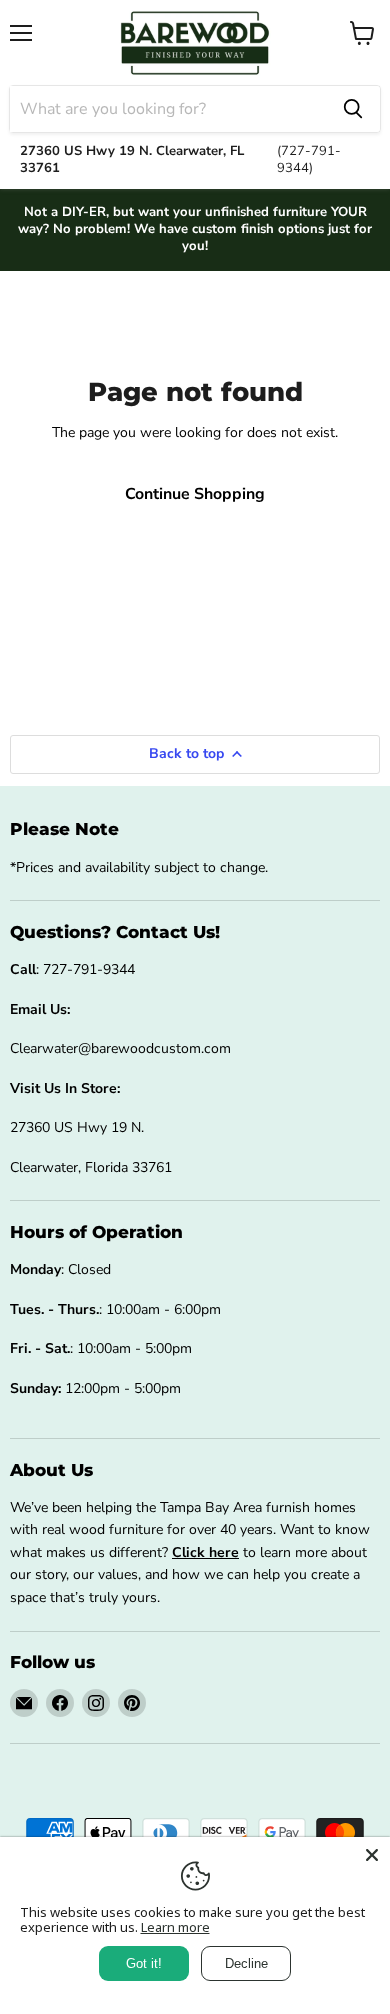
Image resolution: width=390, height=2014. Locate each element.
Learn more (175, 1927)
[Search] (353, 109)
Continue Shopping (195, 494)
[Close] (372, 1855)
